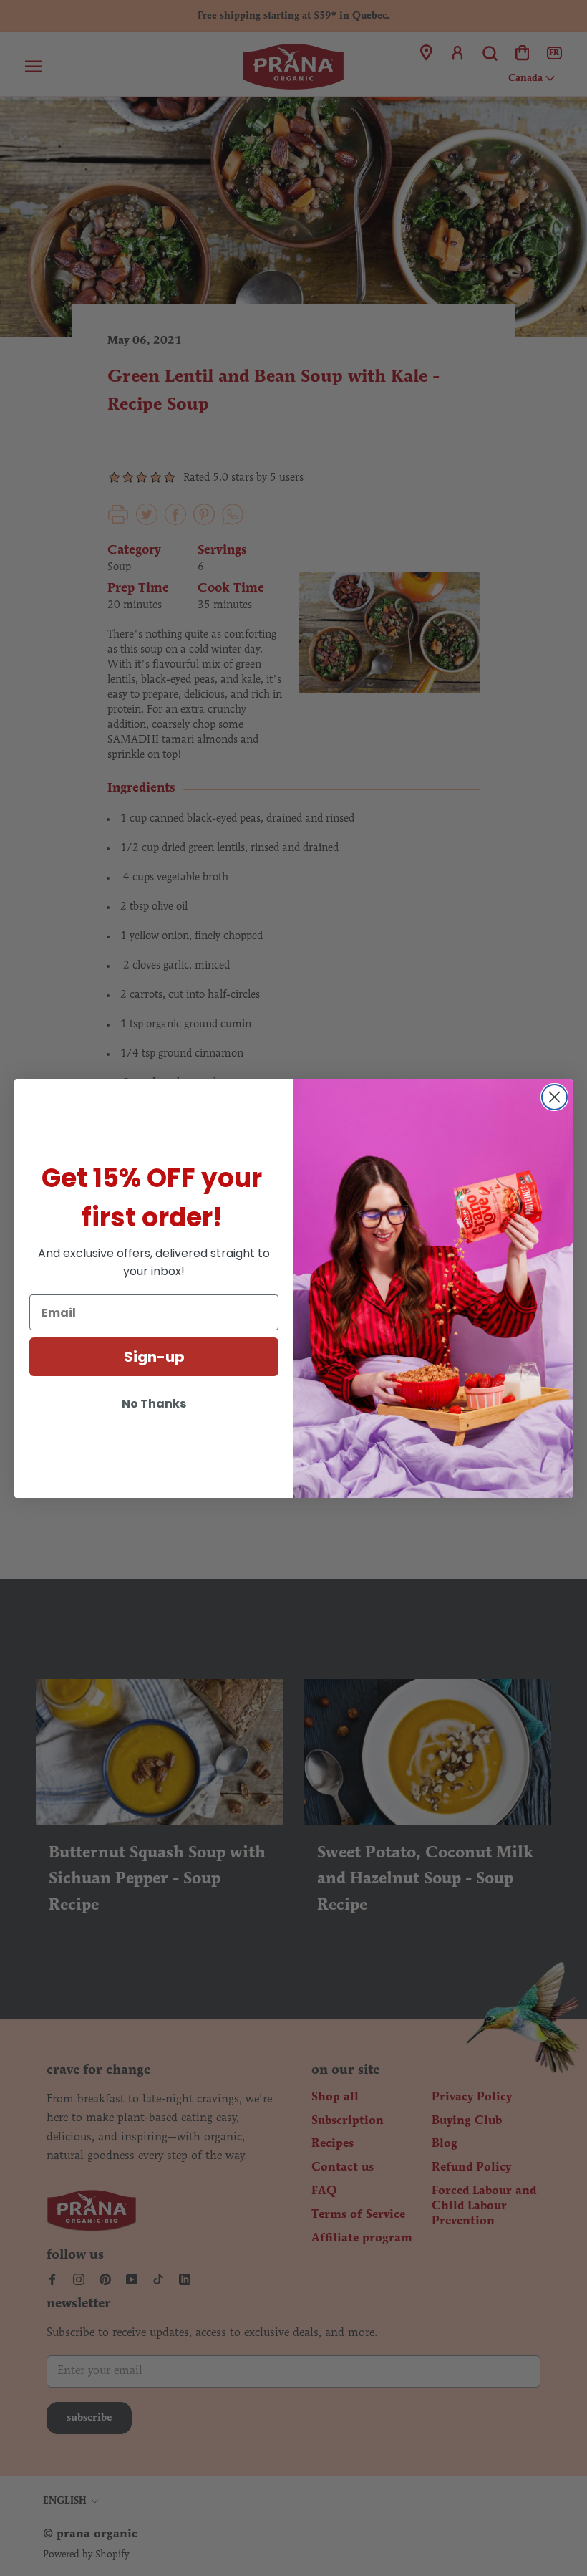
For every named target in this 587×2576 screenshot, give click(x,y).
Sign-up (154, 1357)
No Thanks (154, 1404)
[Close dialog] (554, 1097)
